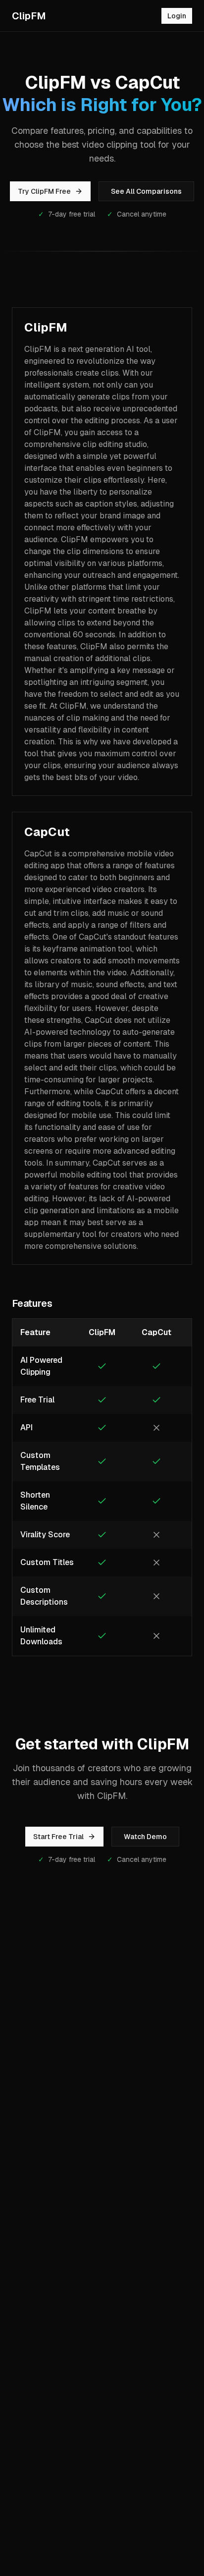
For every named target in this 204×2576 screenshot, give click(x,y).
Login (177, 16)
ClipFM (29, 16)
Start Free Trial (58, 1837)
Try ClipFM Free (44, 191)
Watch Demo (145, 1837)
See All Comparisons (146, 191)
